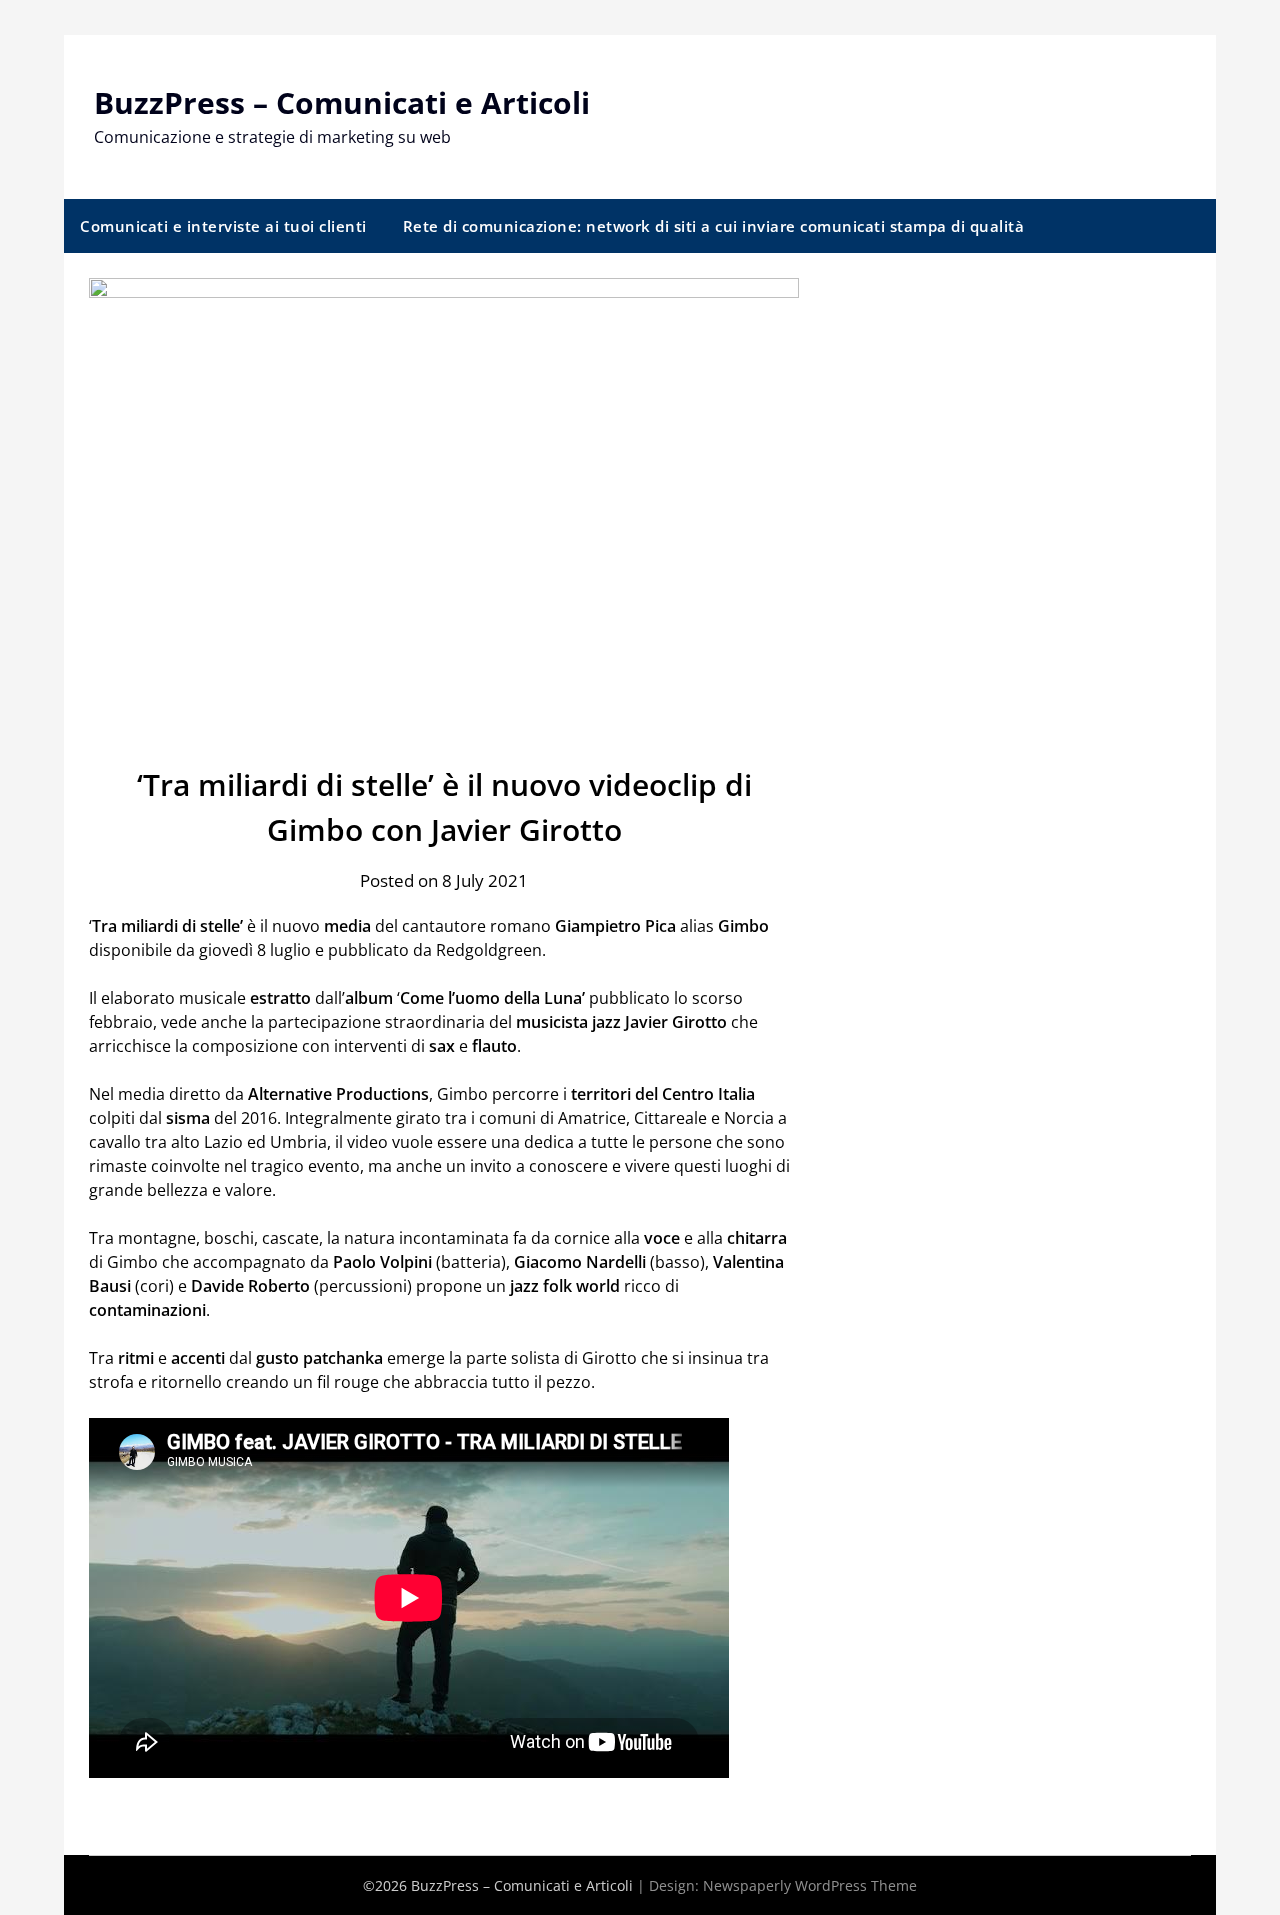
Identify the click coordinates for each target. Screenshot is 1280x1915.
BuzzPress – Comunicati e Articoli (342, 102)
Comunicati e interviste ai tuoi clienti (223, 226)
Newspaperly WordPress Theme (810, 1885)
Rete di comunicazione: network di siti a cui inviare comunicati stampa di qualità (714, 226)
